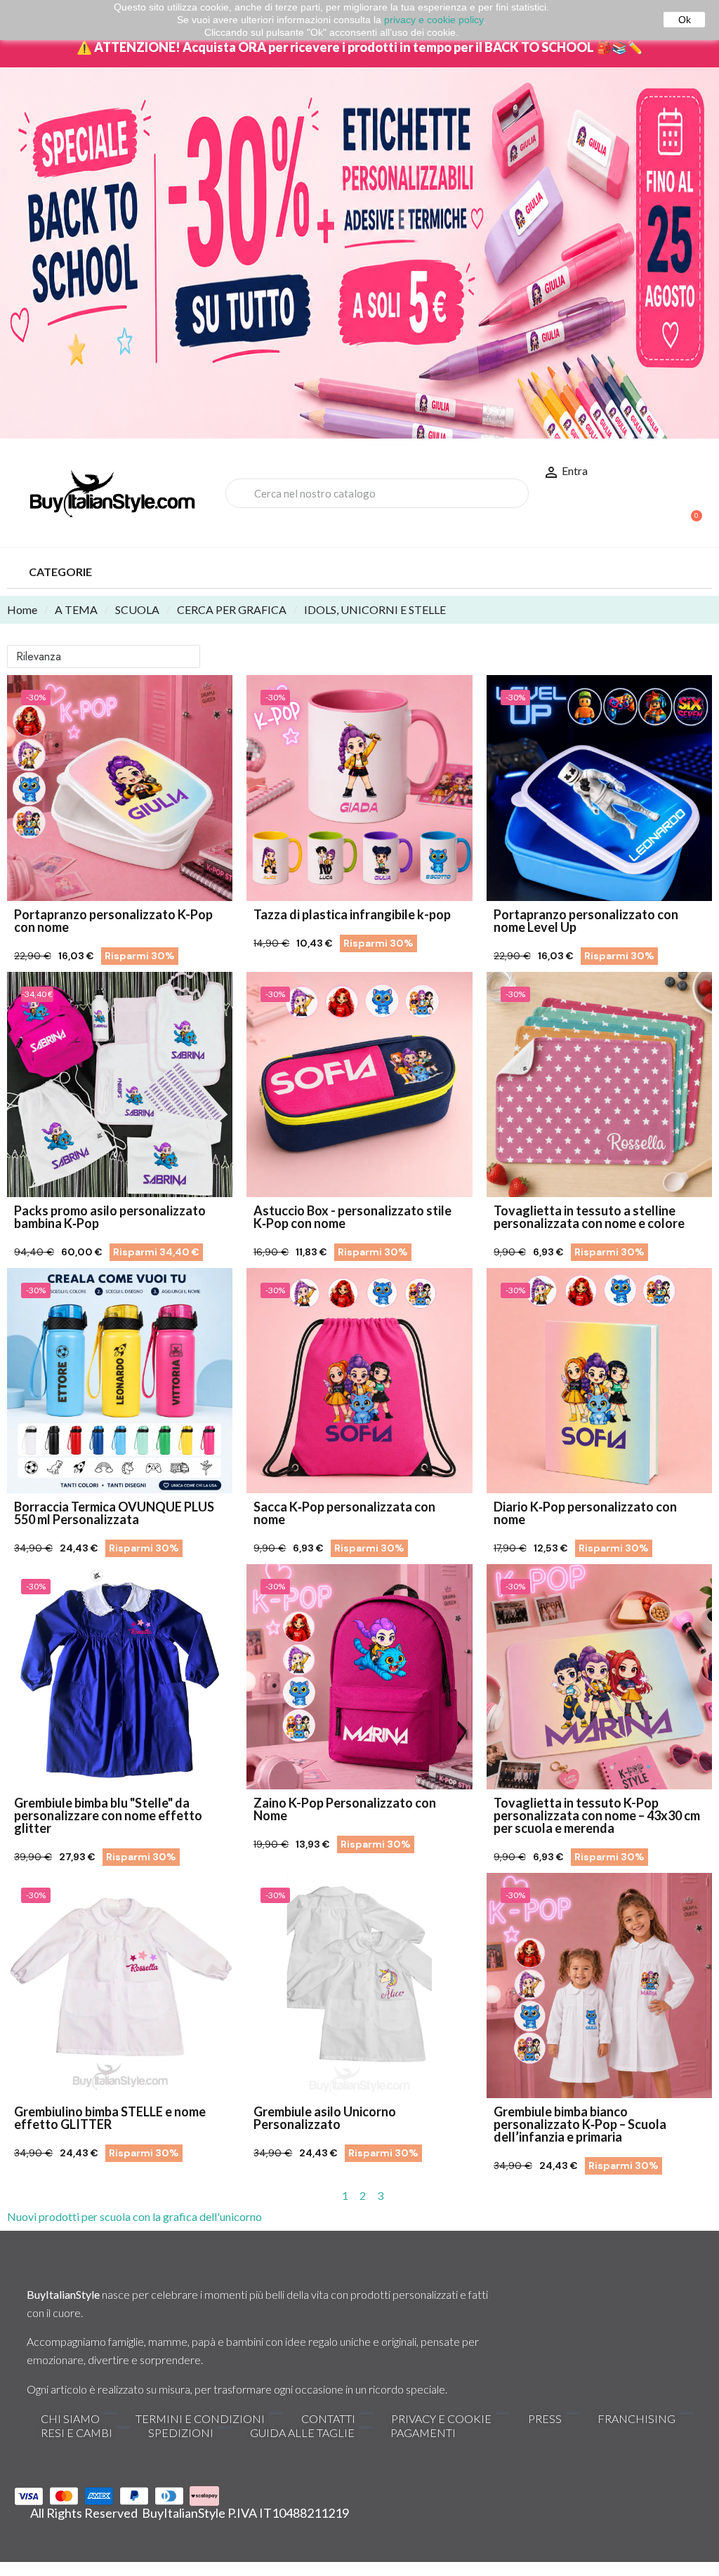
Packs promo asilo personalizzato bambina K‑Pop (110, 1217)
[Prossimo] (706, 2196)
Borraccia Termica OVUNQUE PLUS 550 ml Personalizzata (114, 1513)
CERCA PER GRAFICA (232, 609)
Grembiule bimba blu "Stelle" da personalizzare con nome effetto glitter (108, 1815)
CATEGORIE (60, 572)
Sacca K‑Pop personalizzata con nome (344, 1513)
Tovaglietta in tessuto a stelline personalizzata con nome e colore (589, 1217)
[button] (690, 509)
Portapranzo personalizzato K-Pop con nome (113, 921)
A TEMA (76, 609)
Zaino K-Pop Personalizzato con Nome (345, 1809)
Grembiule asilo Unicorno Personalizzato (325, 2118)
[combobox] (377, 493)
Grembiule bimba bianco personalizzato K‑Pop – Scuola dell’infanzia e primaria (580, 2124)
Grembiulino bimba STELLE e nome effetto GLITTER (110, 2118)
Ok (685, 20)
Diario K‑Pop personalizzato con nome (585, 1513)
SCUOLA (137, 609)
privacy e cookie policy (434, 20)
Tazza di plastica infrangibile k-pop (352, 914)
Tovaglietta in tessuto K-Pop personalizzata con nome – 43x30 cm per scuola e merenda (597, 1815)
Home (22, 609)
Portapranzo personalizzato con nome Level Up (586, 921)
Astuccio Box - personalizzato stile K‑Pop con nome (352, 1217)
